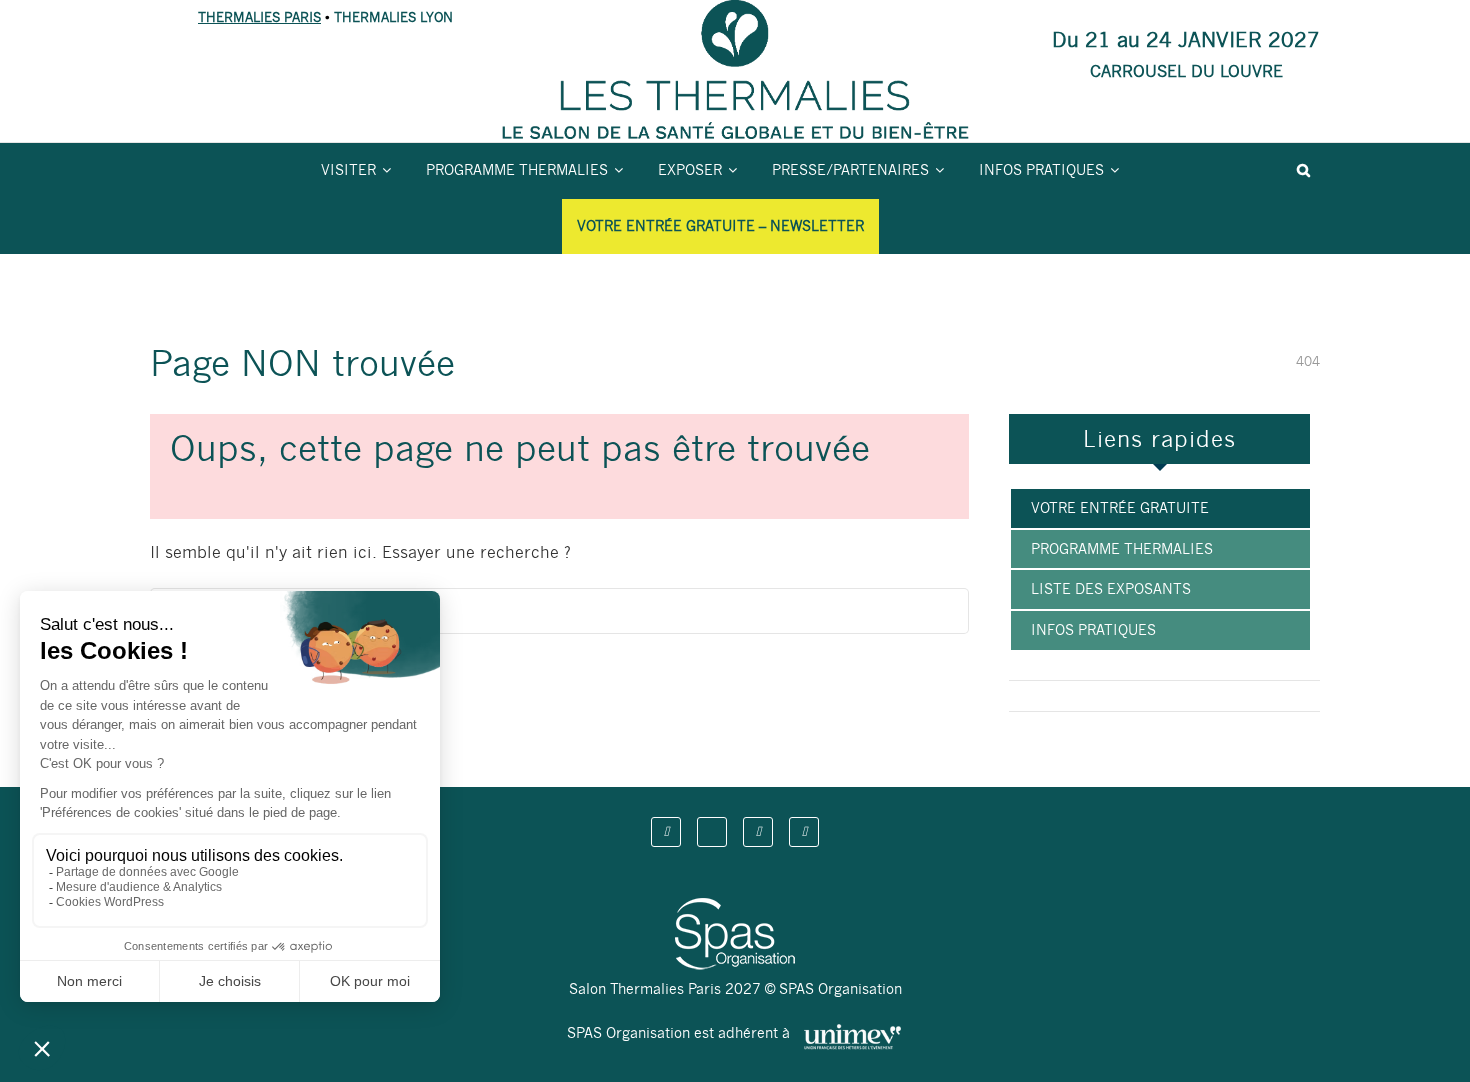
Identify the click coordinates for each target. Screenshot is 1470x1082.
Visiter (348, 170)
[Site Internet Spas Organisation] (735, 909)
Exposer (690, 170)
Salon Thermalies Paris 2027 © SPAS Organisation (735, 989)
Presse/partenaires (850, 170)
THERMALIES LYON (393, 17)
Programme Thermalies (517, 170)
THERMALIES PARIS (259, 17)
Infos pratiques (1041, 170)
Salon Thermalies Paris (283, 155)
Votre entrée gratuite (1120, 508)
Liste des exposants (1111, 589)
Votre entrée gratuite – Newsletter (720, 226)
